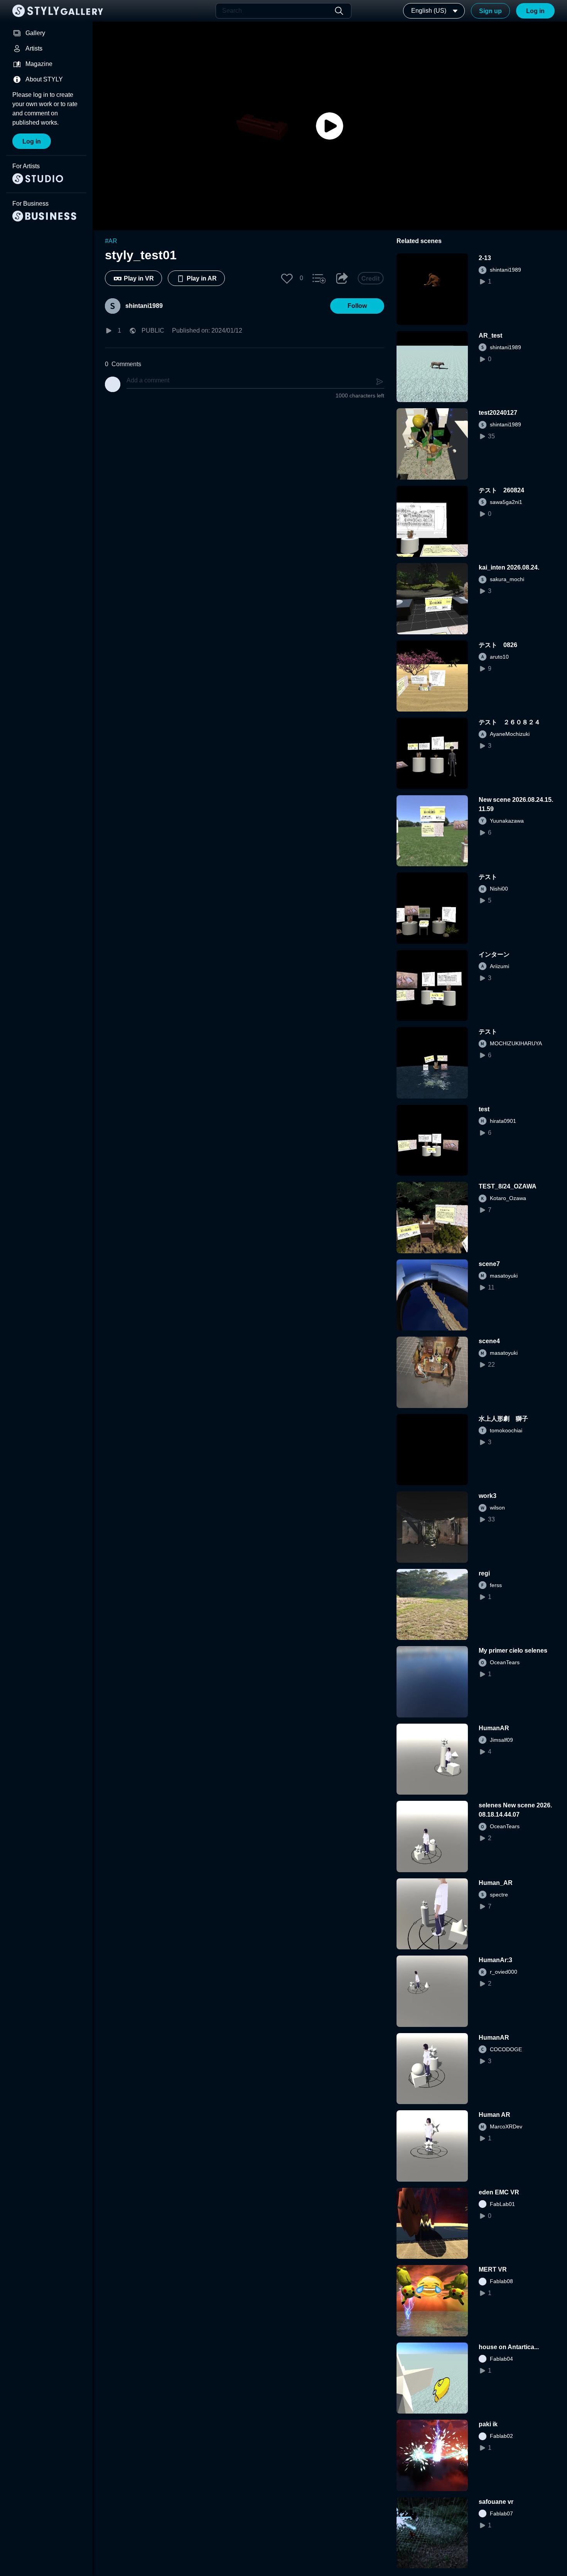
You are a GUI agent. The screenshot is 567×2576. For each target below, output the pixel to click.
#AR (111, 241)
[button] (287, 278)
